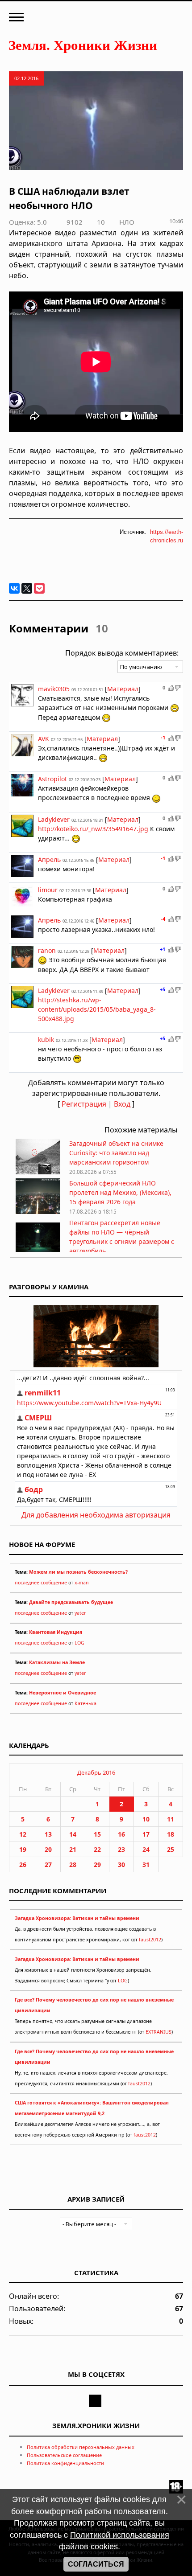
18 (171, 1834)
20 (48, 1849)
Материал (123, 689)
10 (146, 1819)
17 (146, 1834)
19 (23, 1849)
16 (121, 1834)
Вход (122, 1104)
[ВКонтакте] (14, 588)
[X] (27, 588)
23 (121, 1849)
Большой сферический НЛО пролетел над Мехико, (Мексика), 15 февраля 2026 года (120, 1192)
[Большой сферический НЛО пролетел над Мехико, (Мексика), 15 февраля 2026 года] (38, 1212)
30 (121, 1864)
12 (23, 1834)
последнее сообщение (41, 1583)
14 (73, 1834)
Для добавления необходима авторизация (96, 1515)
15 (97, 1834)
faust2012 (150, 1940)
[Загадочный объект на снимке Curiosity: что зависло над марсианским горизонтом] (38, 1172)
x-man (82, 1583)
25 (171, 1849)
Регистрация (84, 1104)
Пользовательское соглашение (64, 2455)
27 (48, 1864)
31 (146, 1864)
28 (73, 1864)
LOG (79, 1643)
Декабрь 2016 (96, 1772)
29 (97, 1864)
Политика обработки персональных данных (81, 2447)
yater (80, 1613)
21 (73, 1849)
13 (48, 1834)
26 (23, 1864)
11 (171, 1819)
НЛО (127, 222)
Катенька (86, 1703)
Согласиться (96, 2564)
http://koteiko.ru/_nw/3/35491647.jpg (93, 829)
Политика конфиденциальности (65, 2463)
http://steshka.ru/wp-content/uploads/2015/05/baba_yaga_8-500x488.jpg (97, 1009)
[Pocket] (39, 588)
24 (146, 1849)
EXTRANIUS (159, 2032)
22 (97, 1849)
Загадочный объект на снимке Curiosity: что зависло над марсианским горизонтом (116, 1153)
